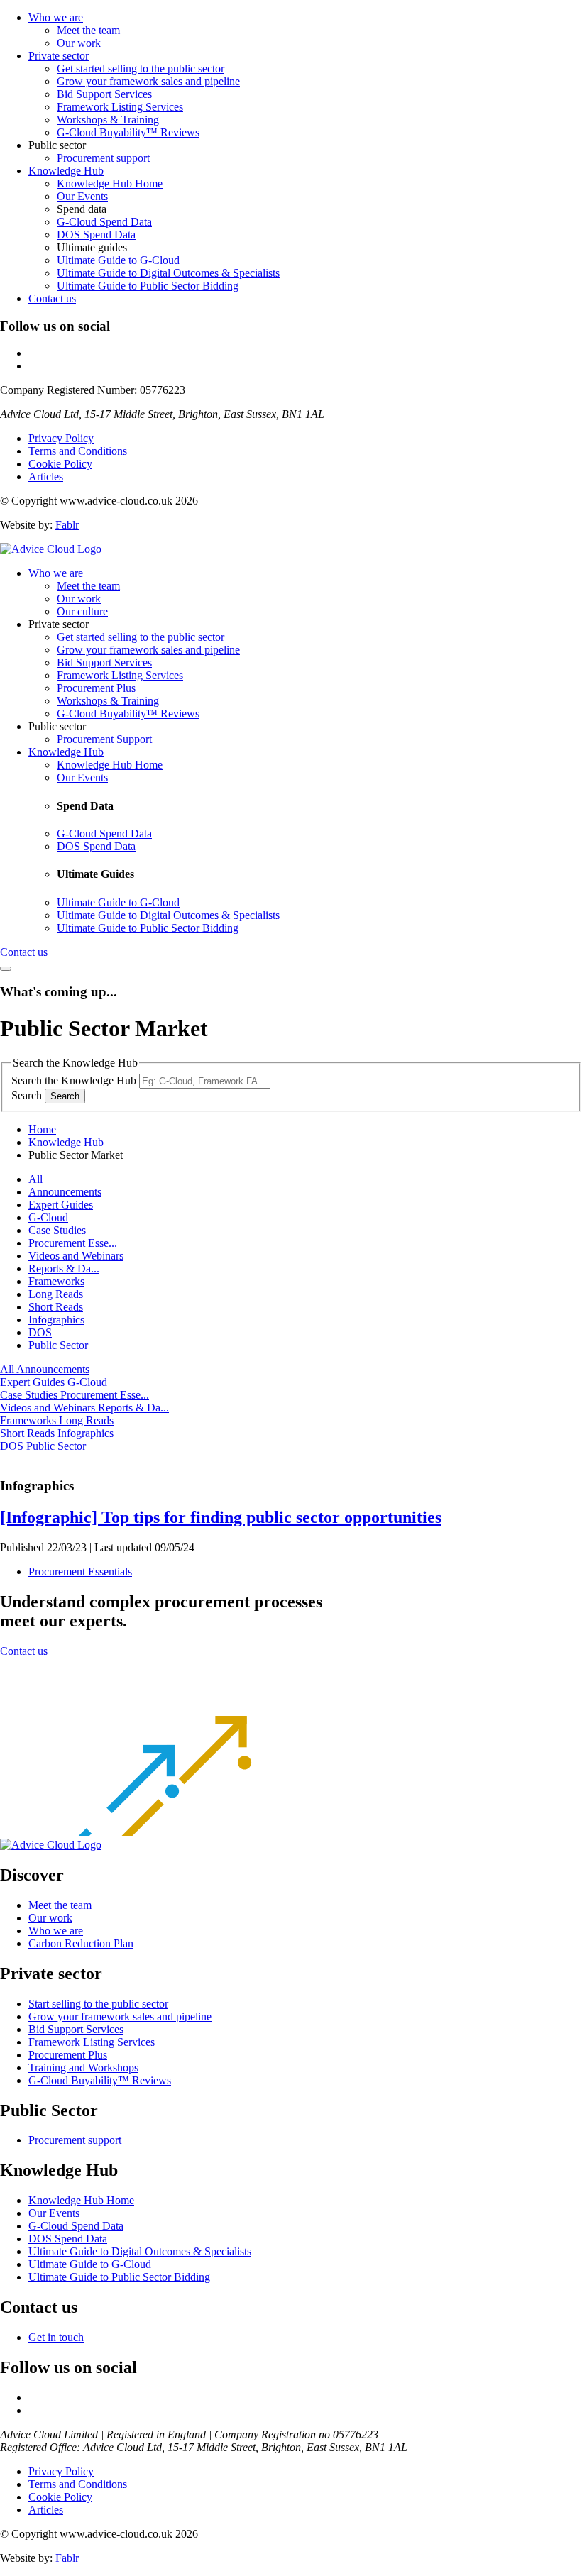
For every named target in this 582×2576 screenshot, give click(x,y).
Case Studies (57, 1230)
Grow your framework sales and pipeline (148, 81)
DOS (40, 1332)
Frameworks (56, 1281)
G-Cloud (48, 1217)
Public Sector (58, 1345)
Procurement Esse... (73, 1243)
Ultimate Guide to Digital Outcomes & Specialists (168, 273)
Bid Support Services (104, 94)
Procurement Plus (96, 688)
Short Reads (56, 1307)
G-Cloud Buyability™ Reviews (128, 132)
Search (27, 1095)
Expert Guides (61, 1205)
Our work (79, 43)
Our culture (82, 611)
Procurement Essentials (80, 1572)
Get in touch (56, 2337)
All (35, 1179)
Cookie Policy (60, 464)
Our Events (82, 196)
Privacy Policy (61, 438)
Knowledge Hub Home (110, 183)
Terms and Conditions (78, 451)
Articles (46, 477)
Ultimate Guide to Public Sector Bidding (148, 286)
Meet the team (88, 30)
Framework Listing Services (120, 107)
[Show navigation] (6, 969)
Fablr (67, 525)
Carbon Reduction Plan (81, 1943)
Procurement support (103, 158)
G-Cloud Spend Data (104, 222)
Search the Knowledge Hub (74, 1080)
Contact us (52, 298)
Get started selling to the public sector (141, 68)
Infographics (56, 1320)
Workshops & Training (108, 120)
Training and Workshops (83, 2068)
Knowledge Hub (66, 171)
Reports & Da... (64, 1268)
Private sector (59, 56)
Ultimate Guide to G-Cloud (118, 260)
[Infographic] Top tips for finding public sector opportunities (221, 1517)
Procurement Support (104, 739)
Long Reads (56, 1294)
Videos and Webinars (76, 1256)
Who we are (56, 17)
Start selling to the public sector (98, 2004)
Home (42, 1129)
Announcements (65, 1192)
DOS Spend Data (96, 235)
